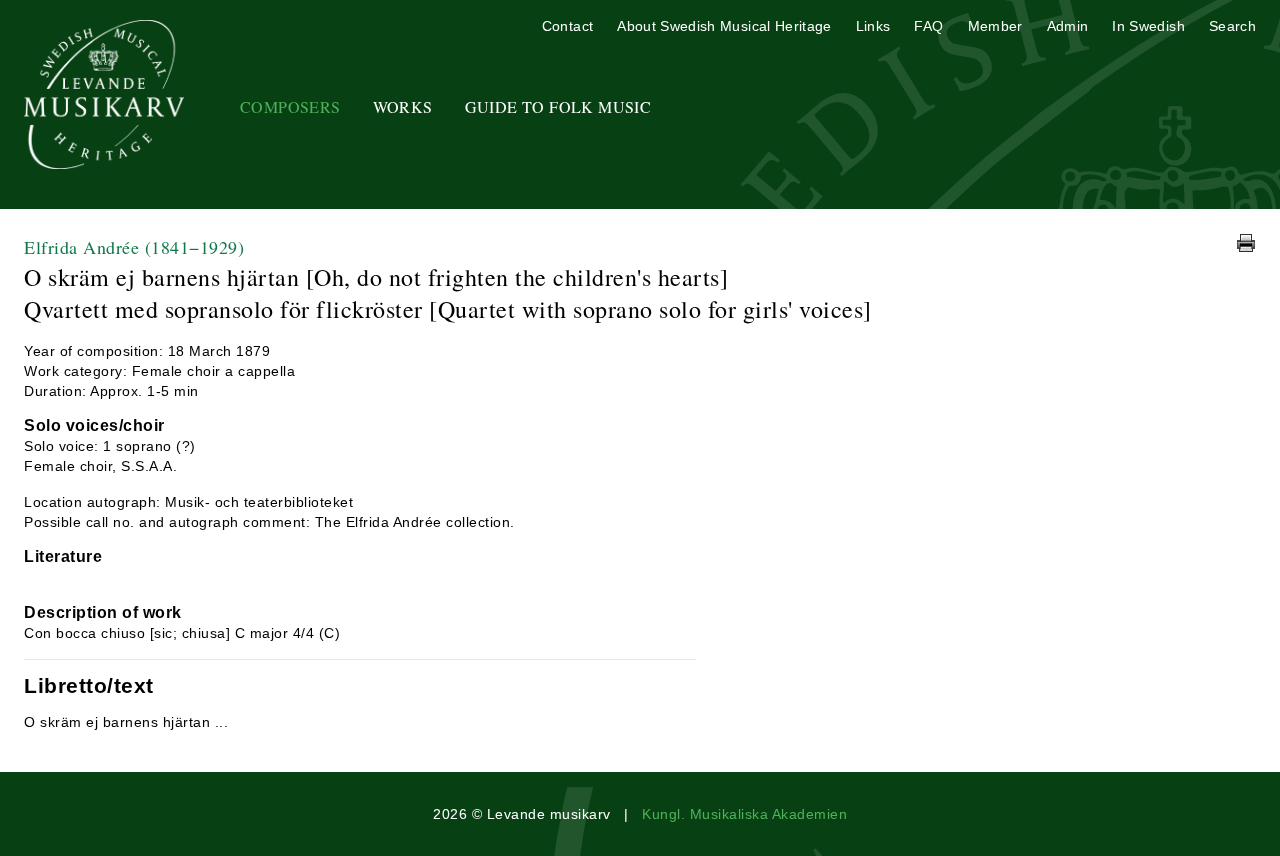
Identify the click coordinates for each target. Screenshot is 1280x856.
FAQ (928, 26)
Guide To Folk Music (558, 106)
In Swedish (1148, 26)
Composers (290, 106)
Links (873, 26)
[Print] (1246, 243)
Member (995, 26)
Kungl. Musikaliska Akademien (744, 814)
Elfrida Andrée (134, 247)
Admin (1068, 26)
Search (1232, 26)
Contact (567, 26)
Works (403, 106)
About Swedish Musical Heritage (724, 26)
